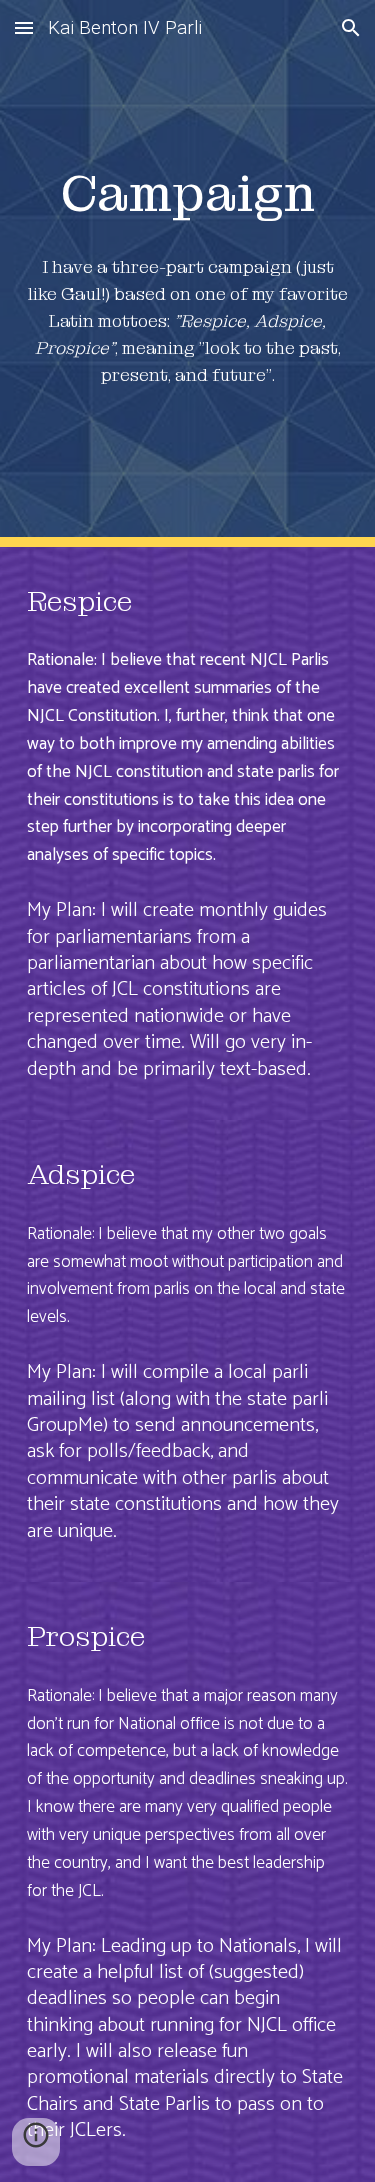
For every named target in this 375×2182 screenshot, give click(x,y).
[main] (188, 192)
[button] (24, 27)
